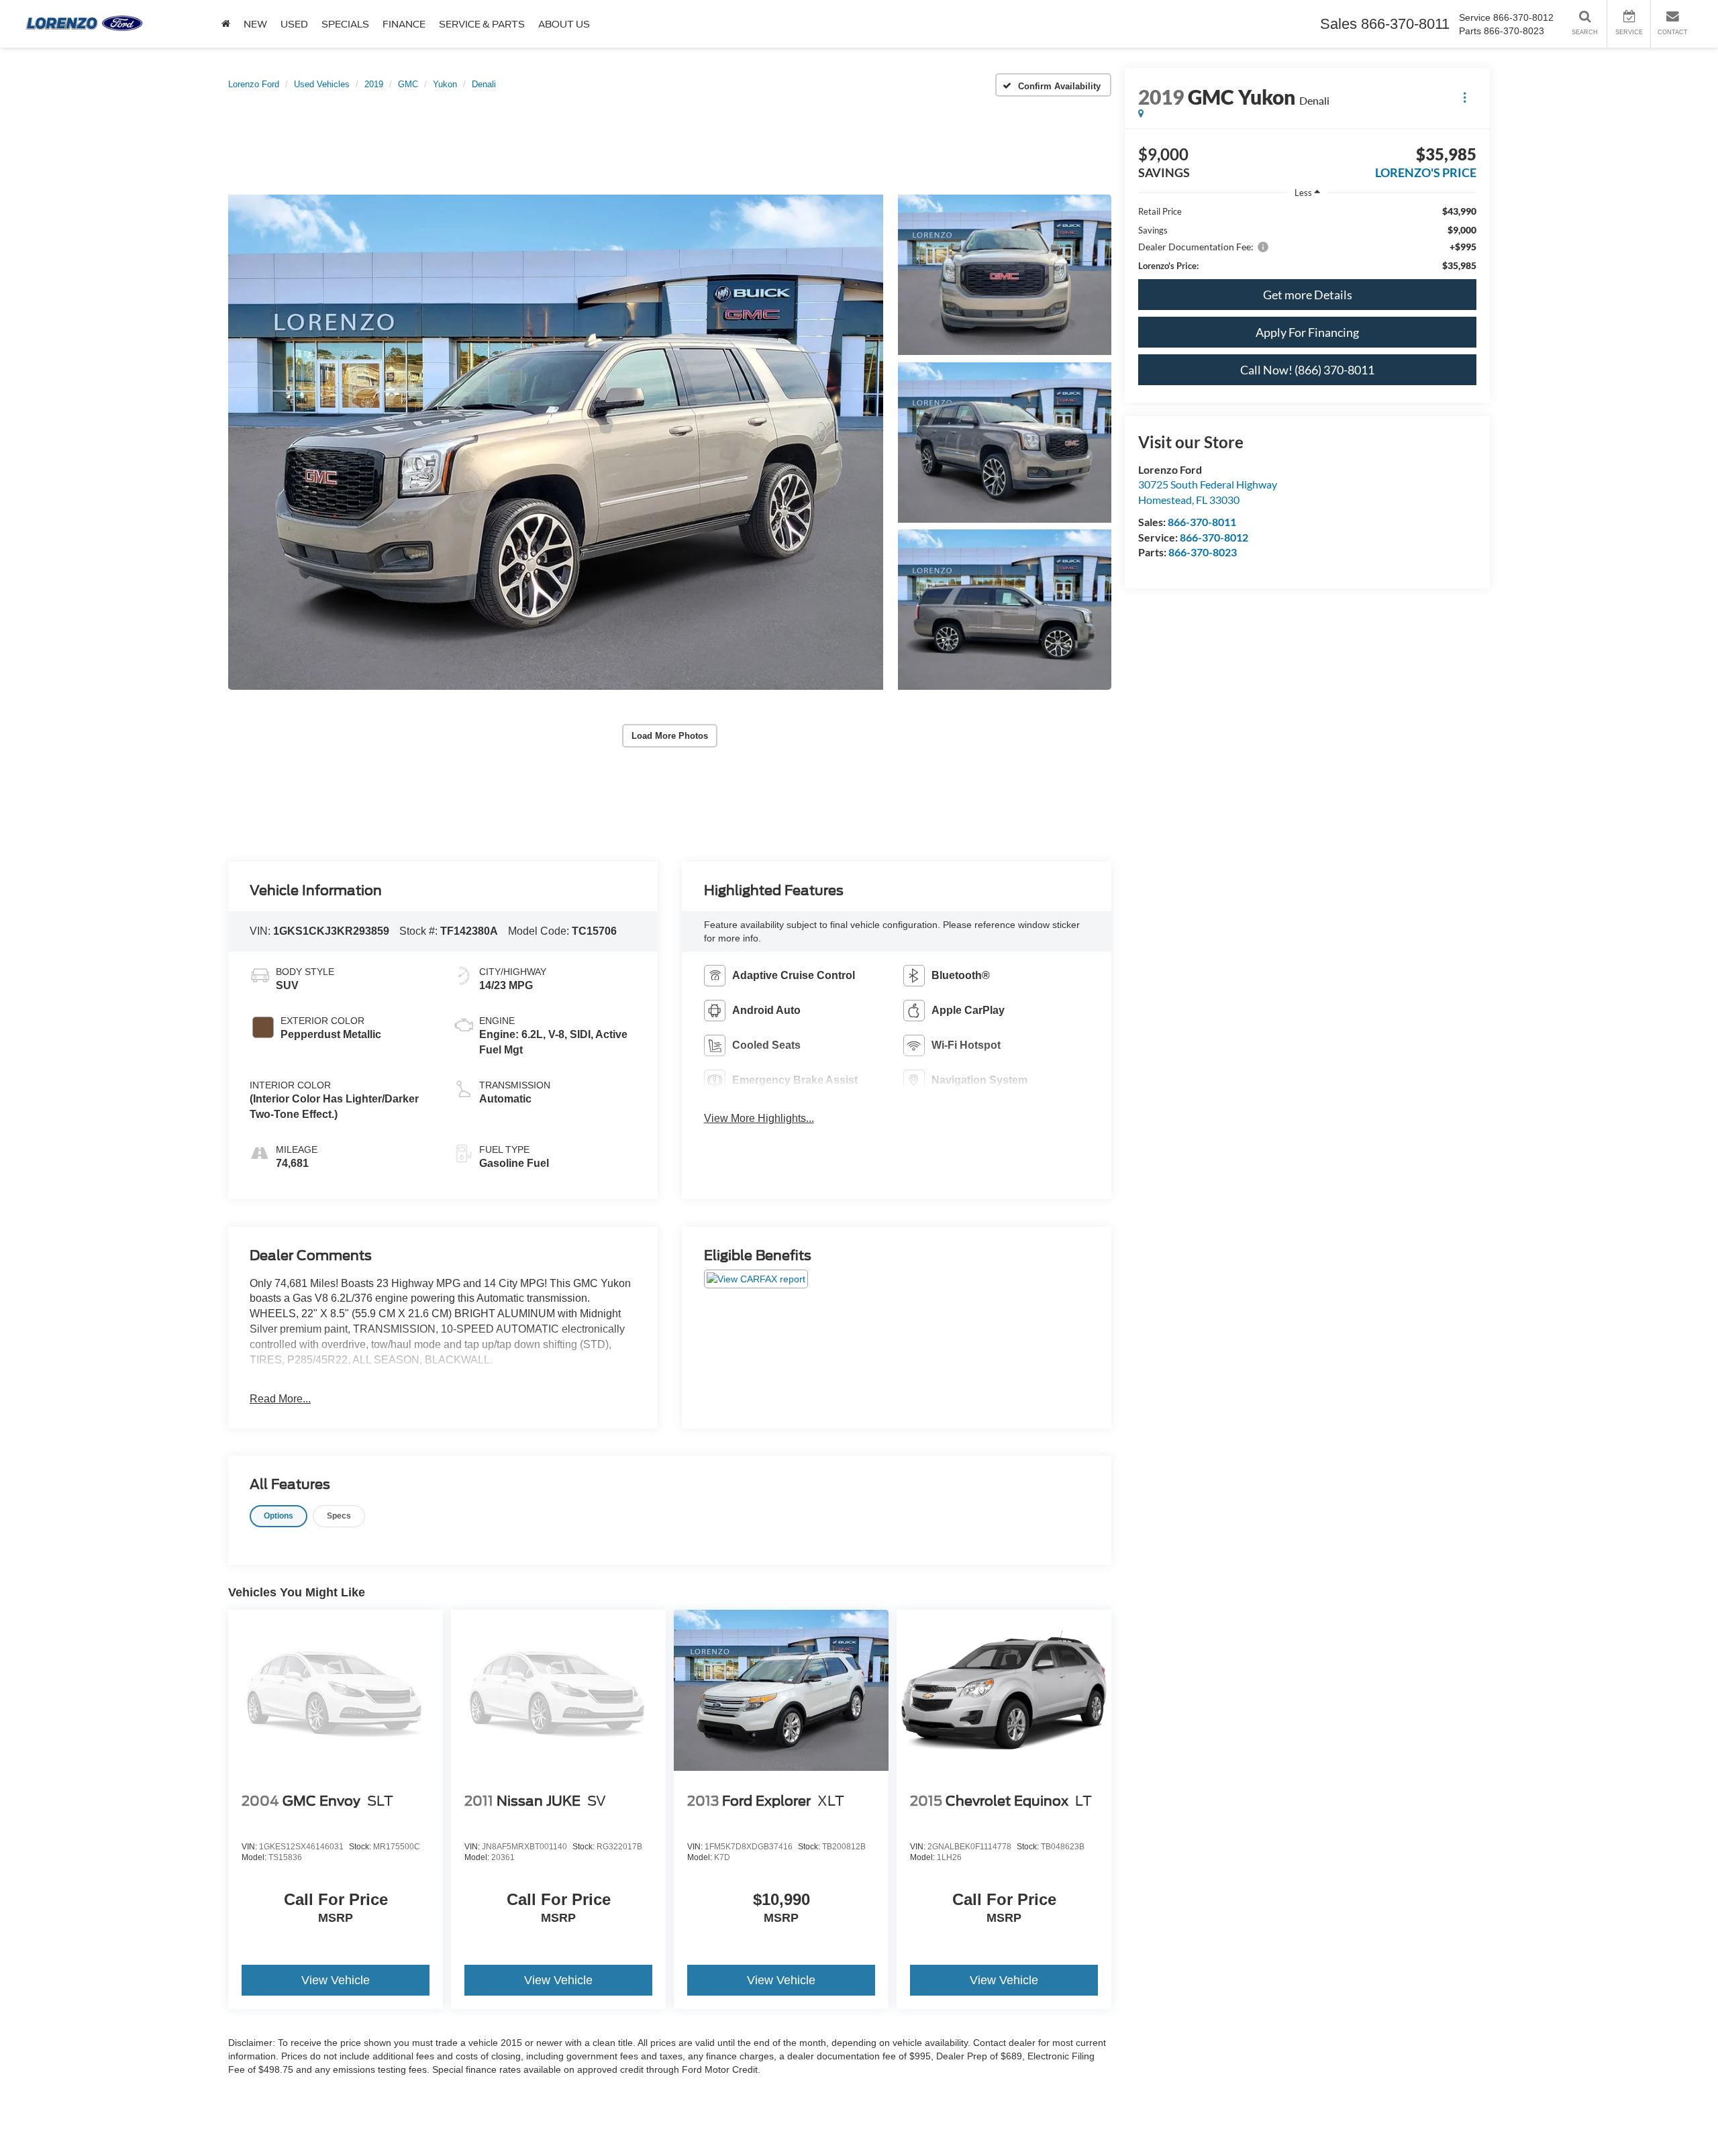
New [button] (255, 24)
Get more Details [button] (1308, 295)
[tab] (279, 1516)
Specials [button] (345, 24)
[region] (1307, 239)
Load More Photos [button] (670, 736)
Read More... (280, 1399)
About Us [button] (564, 24)
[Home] (226, 24)
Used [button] (294, 24)
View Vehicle (336, 1980)
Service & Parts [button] (482, 24)
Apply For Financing (1307, 332)
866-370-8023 (1203, 552)
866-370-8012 (1214, 537)
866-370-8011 (1202, 522)
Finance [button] (404, 24)
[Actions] (1465, 97)
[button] (556, 442)
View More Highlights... (759, 1118)
